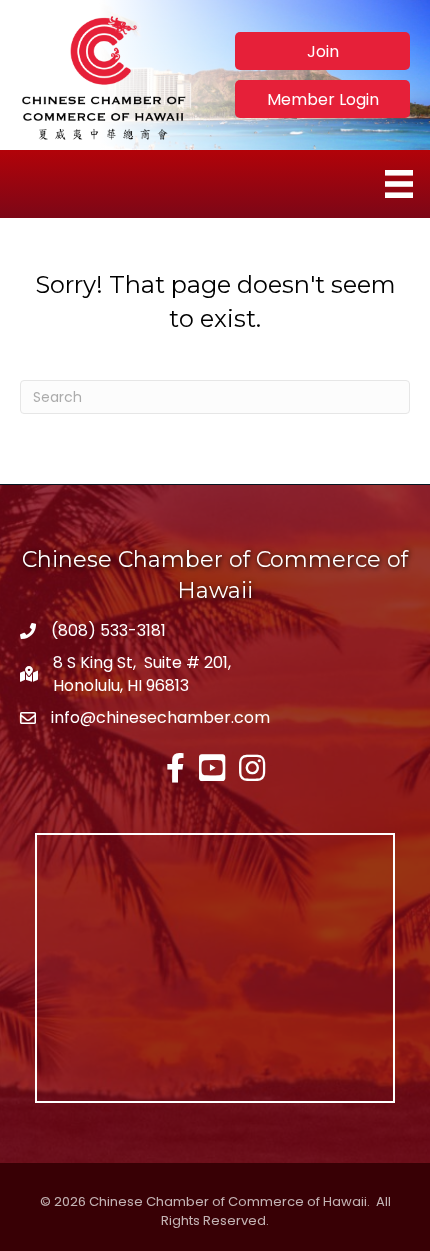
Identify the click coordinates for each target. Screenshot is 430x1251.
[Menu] (399, 184)
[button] (322, 51)
